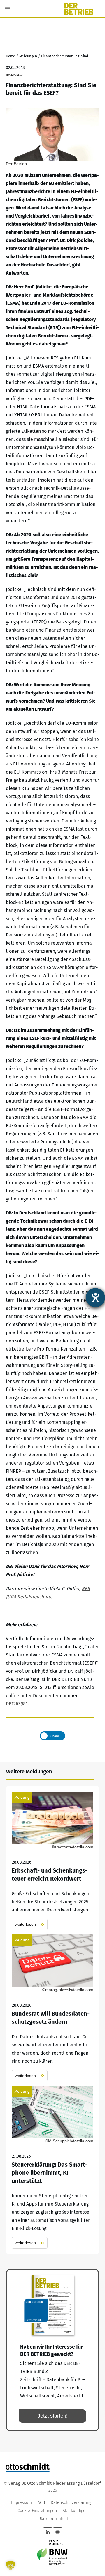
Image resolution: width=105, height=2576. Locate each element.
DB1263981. (17, 1704)
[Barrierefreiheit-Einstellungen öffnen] (95, 1298)
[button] (10, 2566)
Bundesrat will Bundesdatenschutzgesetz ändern (52, 2008)
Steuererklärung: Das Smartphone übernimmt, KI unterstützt (52, 2167)
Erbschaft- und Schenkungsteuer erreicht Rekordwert (52, 1861)
